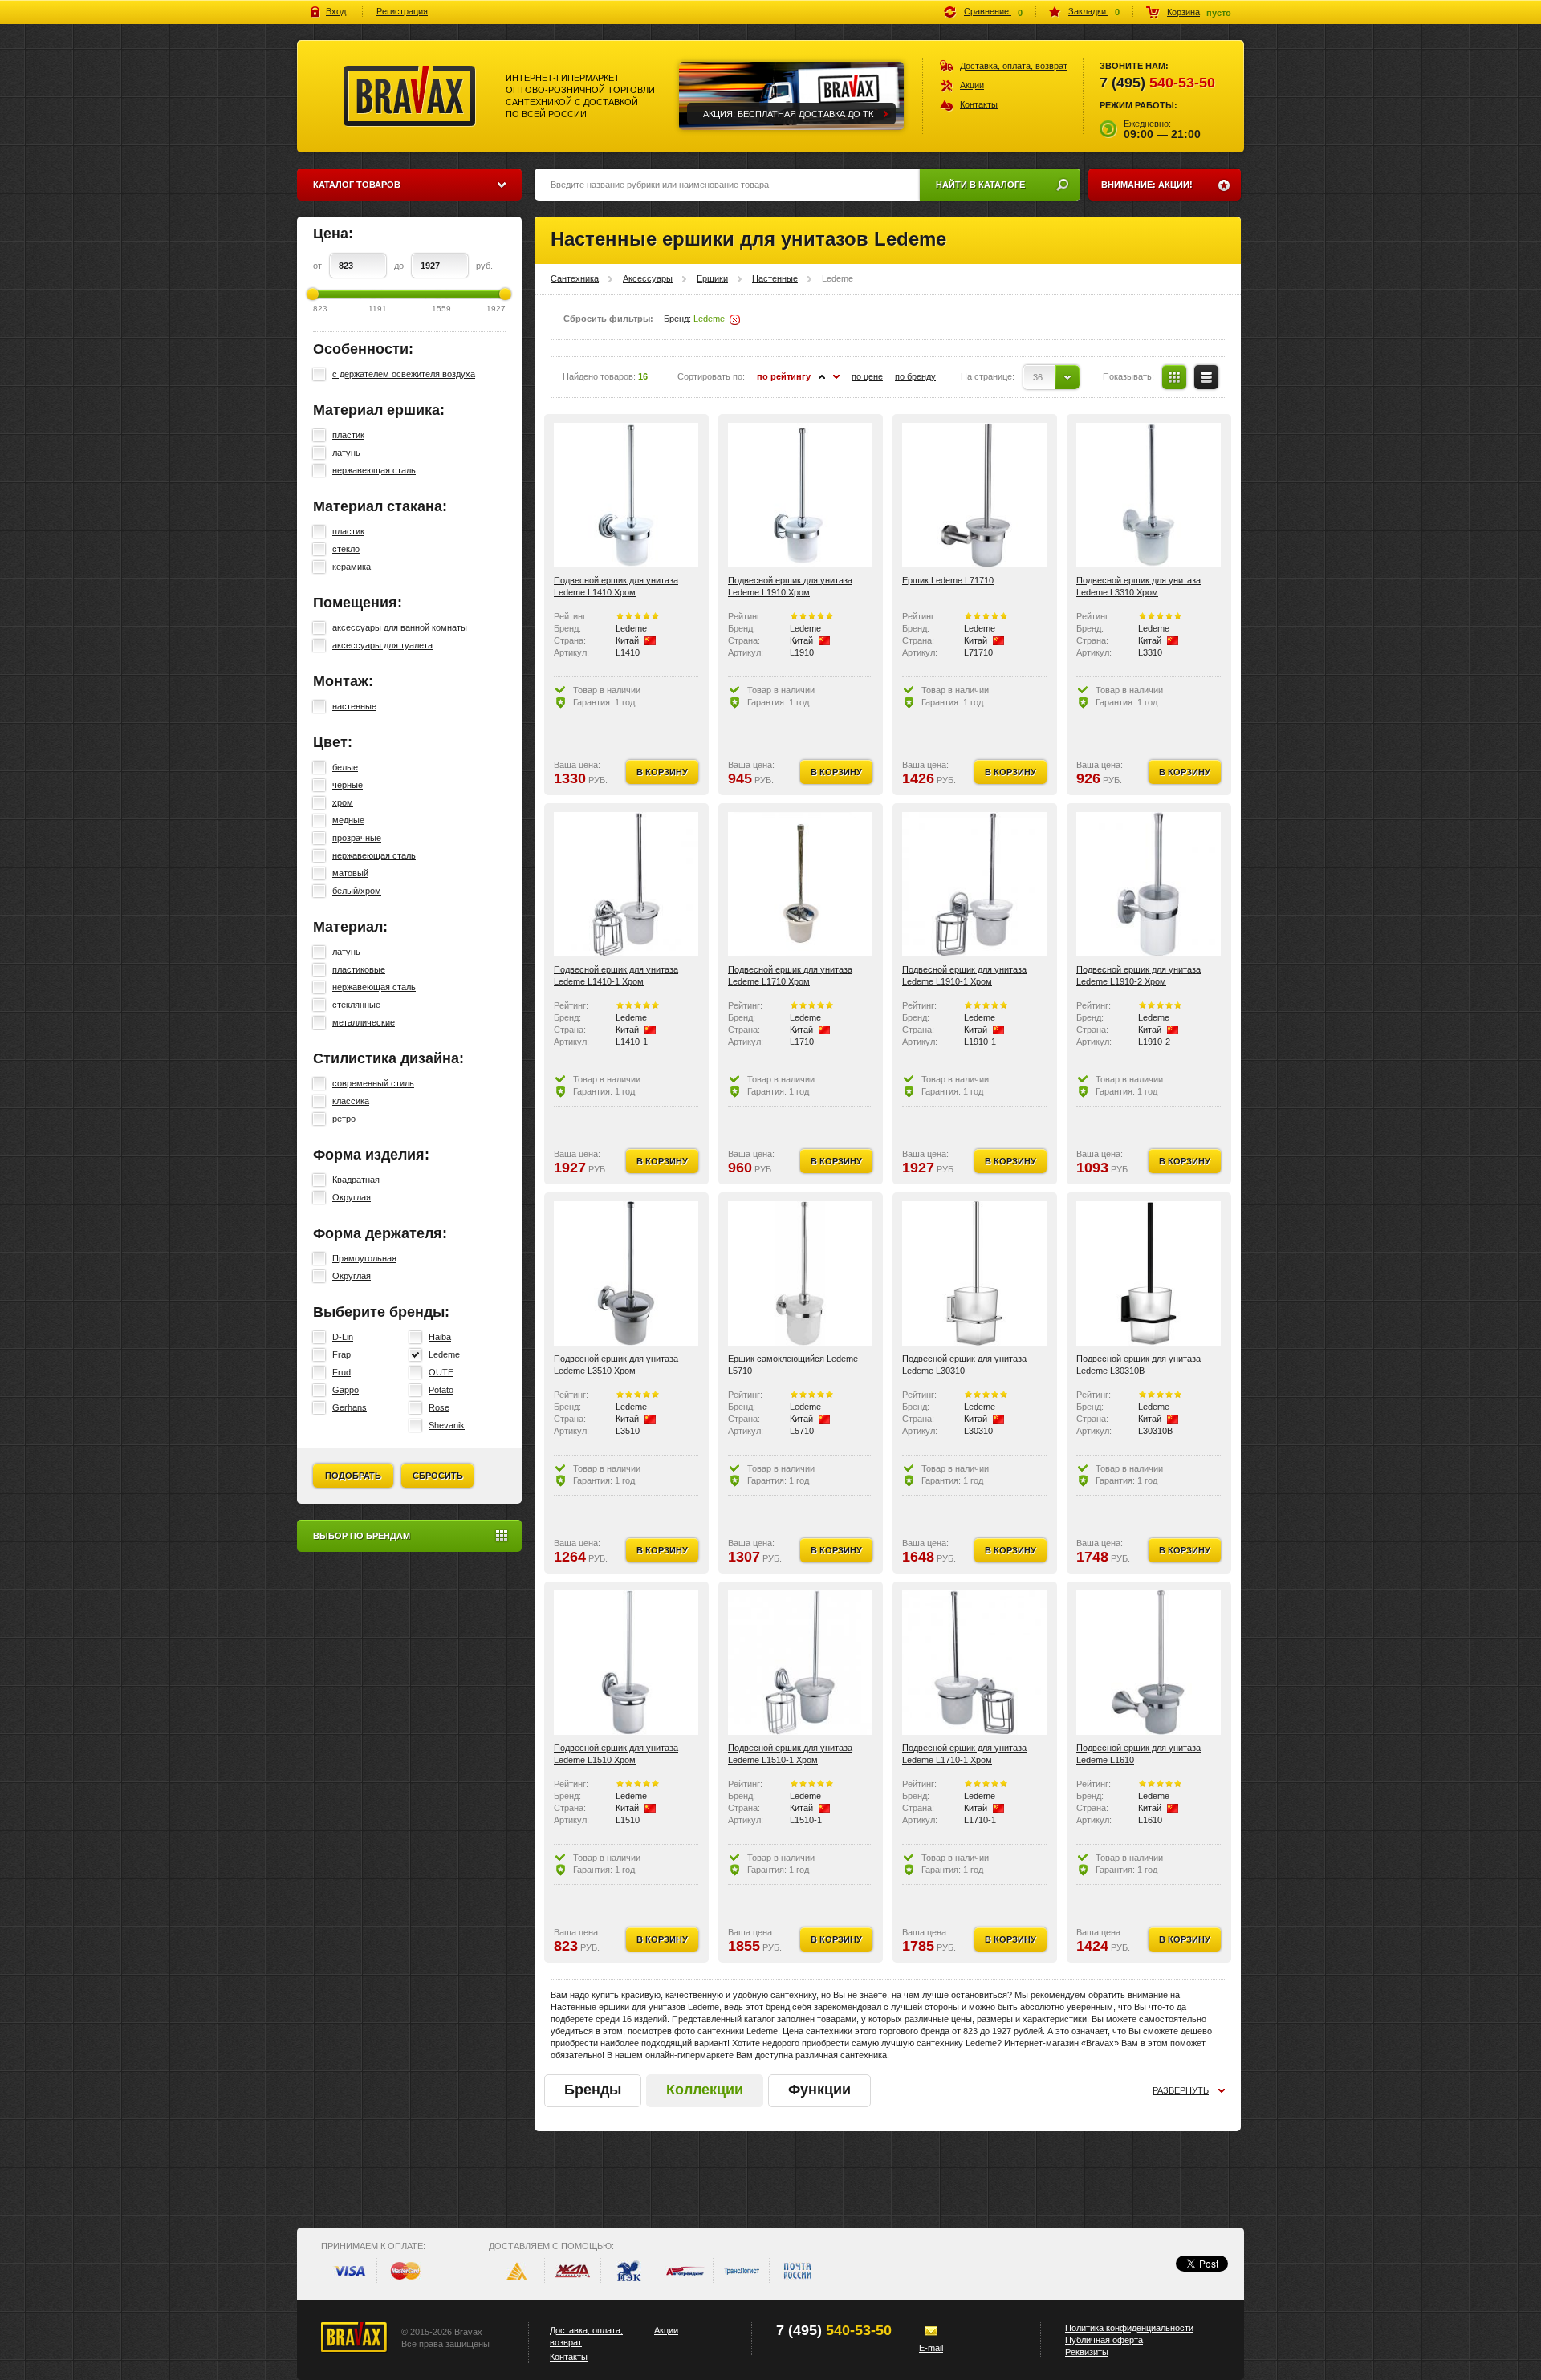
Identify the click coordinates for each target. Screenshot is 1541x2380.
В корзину (662, 772)
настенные (354, 706)
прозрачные (357, 838)
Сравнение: (988, 11)
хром (343, 802)
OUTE (441, 1372)
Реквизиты (1087, 2352)
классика (351, 1101)
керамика (352, 567)
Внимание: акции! (1147, 185)
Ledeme (444, 1354)
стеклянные (356, 1005)
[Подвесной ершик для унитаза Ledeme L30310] (974, 1273)
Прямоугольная (364, 1258)
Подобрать (353, 1476)
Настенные (775, 278)
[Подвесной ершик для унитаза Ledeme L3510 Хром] (626, 1273)
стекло (346, 549)
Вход (336, 11)
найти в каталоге (980, 185)
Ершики (712, 278)
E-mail (931, 2348)
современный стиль (373, 1083)
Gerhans (350, 1407)
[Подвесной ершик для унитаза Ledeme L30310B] (1149, 1273)
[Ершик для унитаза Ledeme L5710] (800, 1273)
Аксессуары (648, 278)
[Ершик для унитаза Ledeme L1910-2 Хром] (1149, 884)
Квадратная (356, 1180)
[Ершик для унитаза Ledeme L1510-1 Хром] (800, 1663)
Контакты (979, 104)
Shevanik (447, 1425)
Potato (441, 1390)
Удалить (735, 320)
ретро (344, 1119)
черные (348, 785)
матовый (350, 873)
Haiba (440, 1337)
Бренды (593, 2090)
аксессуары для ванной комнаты (400, 627)
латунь (346, 453)
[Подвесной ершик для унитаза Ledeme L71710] (974, 495)
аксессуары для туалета (382, 645)
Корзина (1183, 12)
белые (345, 767)
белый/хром (357, 891)
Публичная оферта (1104, 2340)
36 (1038, 377)
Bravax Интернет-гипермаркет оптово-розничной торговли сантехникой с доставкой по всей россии (410, 96)
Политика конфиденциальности (1129, 2328)
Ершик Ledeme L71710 (948, 580)
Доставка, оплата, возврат (1014, 66)
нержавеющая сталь (374, 470)
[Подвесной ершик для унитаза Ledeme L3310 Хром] (1149, 495)
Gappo (346, 1390)
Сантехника (575, 278)
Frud (342, 1372)
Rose (439, 1407)
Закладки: (1088, 11)
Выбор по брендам (362, 1536)
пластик (348, 435)
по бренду (915, 376)
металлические (364, 1022)
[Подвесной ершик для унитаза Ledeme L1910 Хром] (800, 495)
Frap (342, 1354)
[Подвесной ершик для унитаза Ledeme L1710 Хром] (800, 884)
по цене (867, 376)
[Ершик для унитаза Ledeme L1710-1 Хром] (974, 1663)
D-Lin (343, 1337)
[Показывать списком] (1206, 377)
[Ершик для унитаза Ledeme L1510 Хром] (626, 1663)
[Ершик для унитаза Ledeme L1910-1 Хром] (974, 884)
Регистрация (402, 11)
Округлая (352, 1197)
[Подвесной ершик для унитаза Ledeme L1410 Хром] (626, 495)
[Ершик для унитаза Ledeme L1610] (1149, 1663)
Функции (819, 2090)
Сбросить (438, 1476)
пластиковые (359, 969)
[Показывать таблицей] (1174, 377)
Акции (972, 85)
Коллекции (705, 2090)
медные (348, 820)
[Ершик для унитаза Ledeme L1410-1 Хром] (626, 884)
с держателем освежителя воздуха (404, 374)
